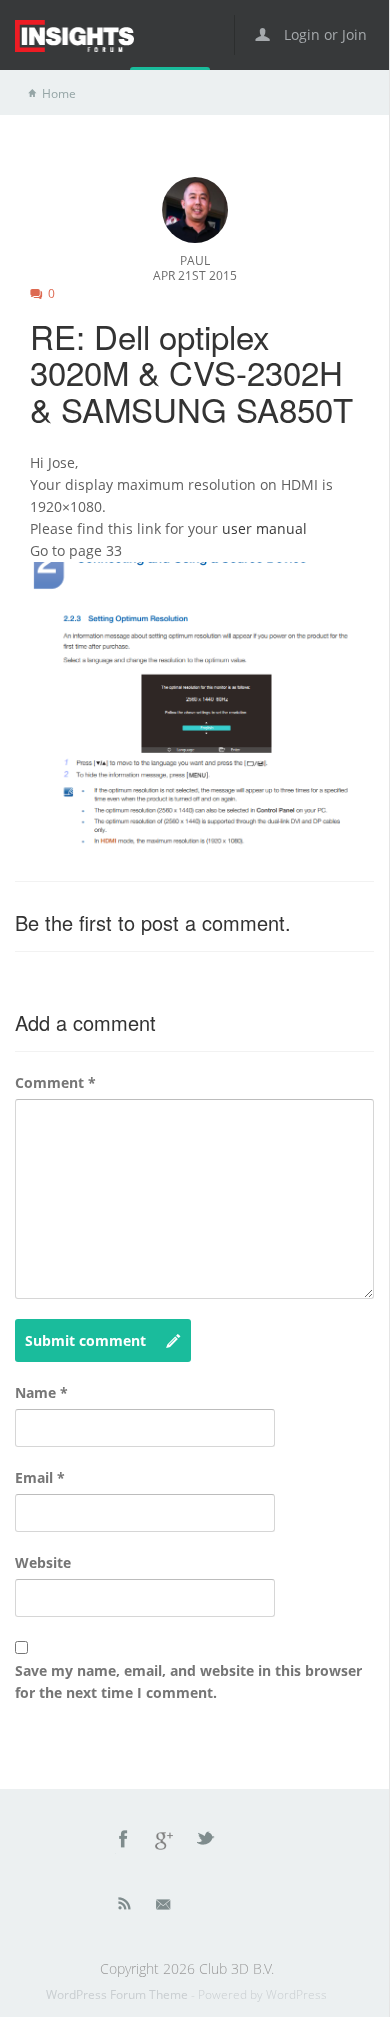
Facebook (124, 1842)
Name (41, 1392)
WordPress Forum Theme (118, 1994)
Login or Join (323, 34)
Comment (55, 1082)
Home (59, 93)
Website (43, 1562)
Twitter (207, 1842)
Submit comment (85, 1340)
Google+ (165, 1842)
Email (40, 1477)
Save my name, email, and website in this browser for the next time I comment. (188, 1681)
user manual (264, 528)
